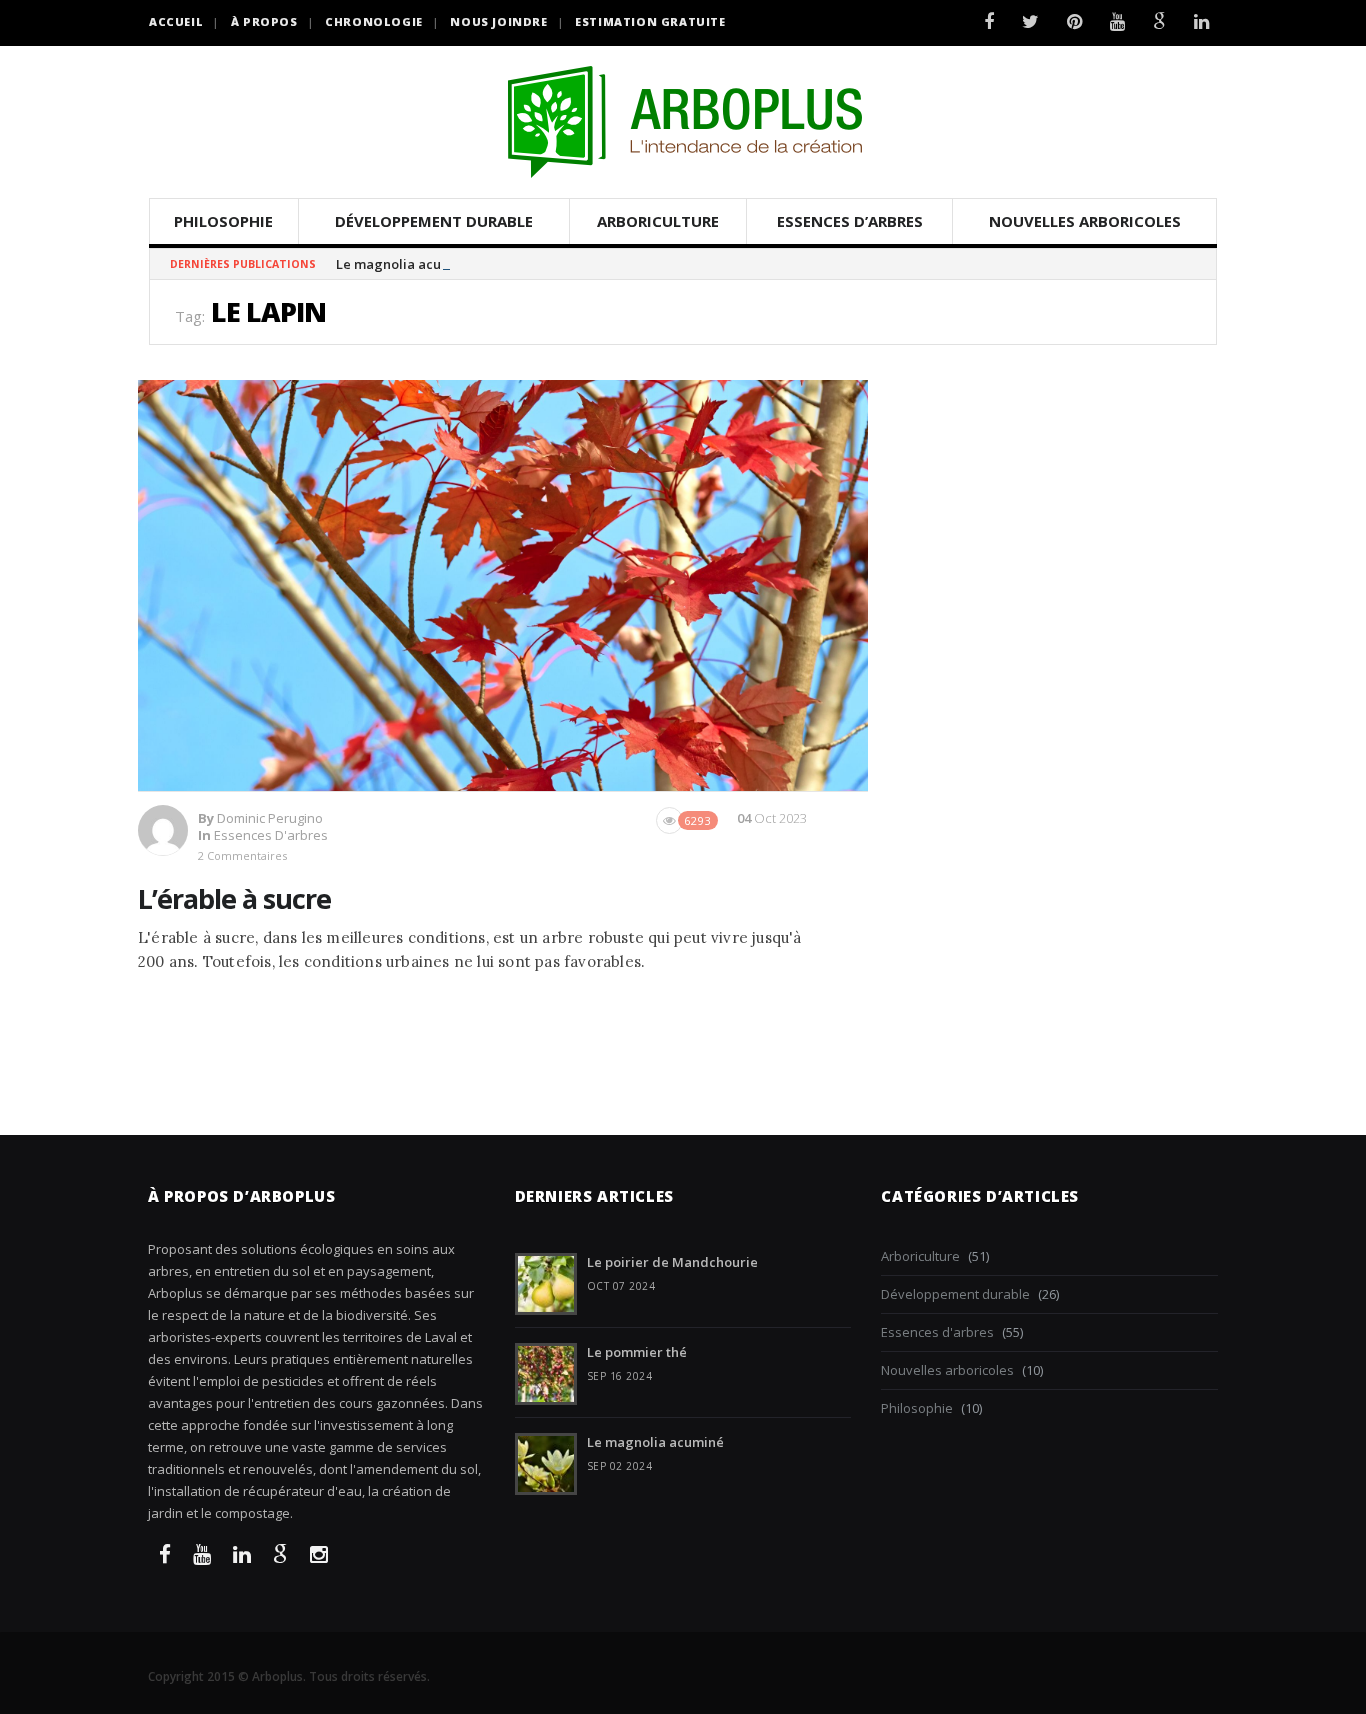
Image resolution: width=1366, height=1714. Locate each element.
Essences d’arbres (850, 221)
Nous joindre (498, 21)
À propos (264, 21)
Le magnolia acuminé (404, 264)
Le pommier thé (637, 1352)
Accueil (176, 21)
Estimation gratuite (650, 21)
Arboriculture (658, 221)
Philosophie (223, 221)
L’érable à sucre (234, 898)
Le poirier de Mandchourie (672, 1262)
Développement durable (434, 221)
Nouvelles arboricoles (1085, 221)
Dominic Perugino (270, 818)
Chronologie (374, 21)
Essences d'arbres (271, 835)
